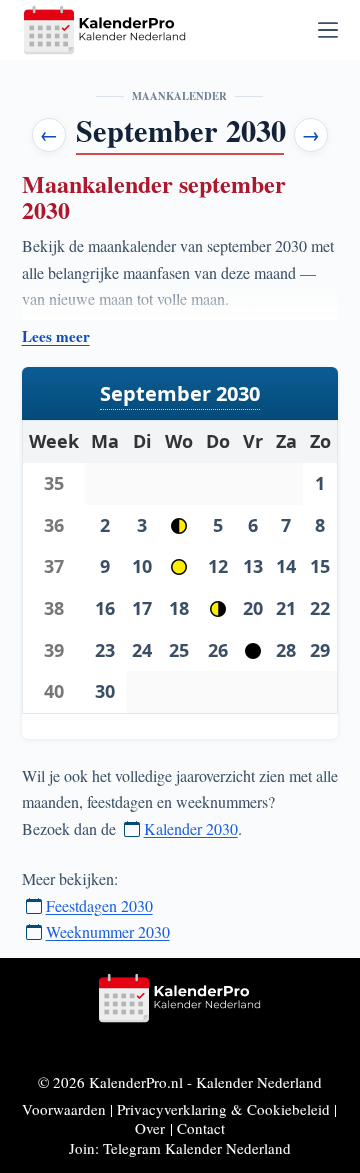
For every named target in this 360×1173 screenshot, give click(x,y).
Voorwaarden (64, 1109)
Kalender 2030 (191, 828)
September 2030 (180, 393)
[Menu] (328, 30)
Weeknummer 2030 (108, 931)
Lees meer (56, 336)
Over (150, 1128)
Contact (201, 1128)
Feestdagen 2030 (99, 905)
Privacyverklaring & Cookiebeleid (223, 1109)
